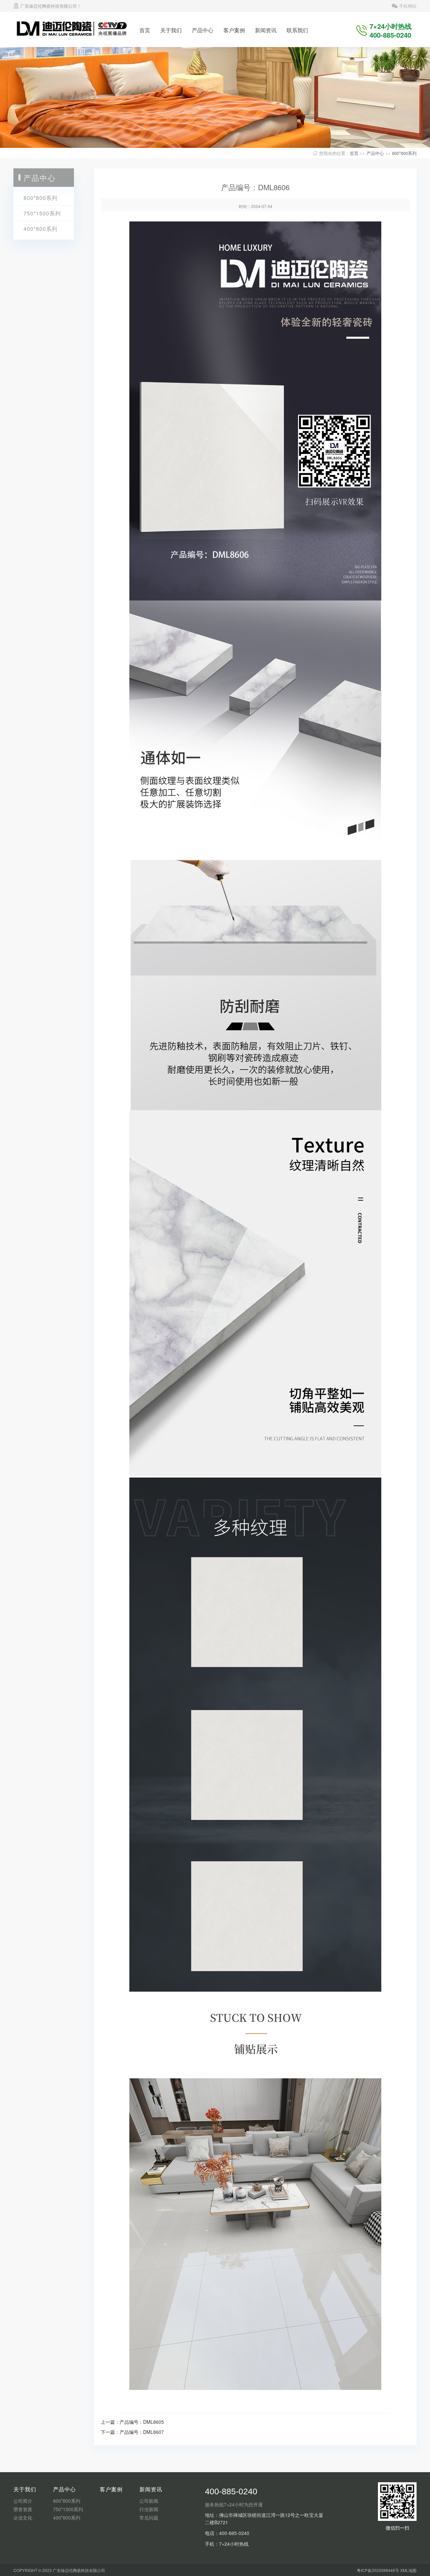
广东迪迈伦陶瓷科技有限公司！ (50, 6)
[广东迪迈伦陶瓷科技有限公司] (74, 29)
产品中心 (203, 30)
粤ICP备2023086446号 (378, 2570)
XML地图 (408, 2570)
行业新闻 (149, 2509)
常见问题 (149, 2518)
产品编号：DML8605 (142, 2422)
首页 (145, 30)
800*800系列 (404, 153)
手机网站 (407, 6)
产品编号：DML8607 (142, 2432)
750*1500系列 (42, 213)
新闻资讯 (266, 30)
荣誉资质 (23, 2509)
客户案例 (234, 30)
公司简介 (23, 2501)
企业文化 (23, 2518)
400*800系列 (40, 229)
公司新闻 (149, 2501)
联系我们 (297, 30)
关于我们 (171, 30)
